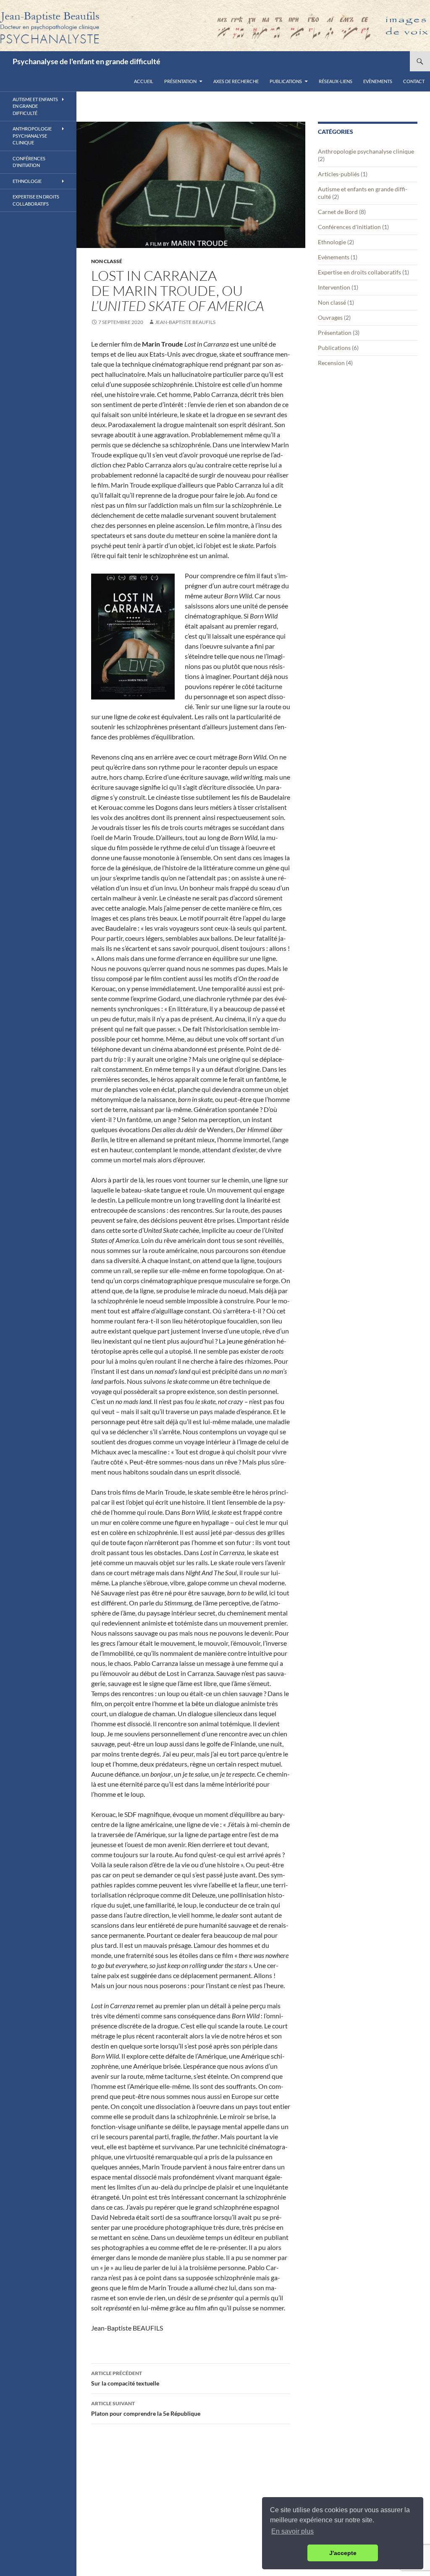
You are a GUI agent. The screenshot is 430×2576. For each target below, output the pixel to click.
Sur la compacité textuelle (125, 2378)
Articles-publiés (339, 174)
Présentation (180, 81)
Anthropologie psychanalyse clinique (366, 151)
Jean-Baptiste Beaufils (185, 322)
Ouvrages (330, 317)
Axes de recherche (236, 81)
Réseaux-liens (336, 81)
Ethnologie (332, 242)
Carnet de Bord (338, 212)
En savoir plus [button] (292, 2531)
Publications (286, 81)
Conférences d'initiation (349, 227)
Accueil (144, 81)
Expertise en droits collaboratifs (359, 272)
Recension (331, 363)
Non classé (107, 261)
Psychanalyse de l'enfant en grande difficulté (87, 61)
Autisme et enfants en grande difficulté (35, 106)
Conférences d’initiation (29, 162)
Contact (414, 81)
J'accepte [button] (343, 2553)
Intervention (334, 287)
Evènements (378, 81)
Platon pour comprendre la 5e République (146, 2409)
